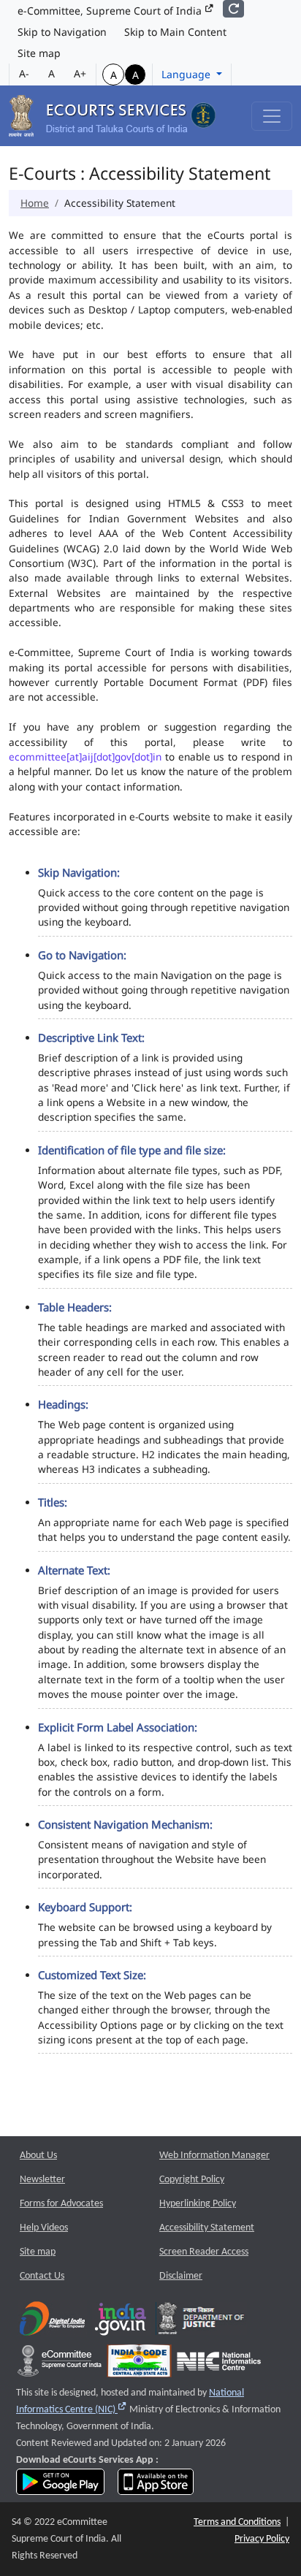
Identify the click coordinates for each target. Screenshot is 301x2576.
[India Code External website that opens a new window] (139, 2364)
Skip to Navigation (62, 32)
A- (24, 73)
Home (35, 203)
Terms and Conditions (237, 2522)
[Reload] (233, 9)
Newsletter (42, 2180)
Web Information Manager (214, 2156)
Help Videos (44, 2228)
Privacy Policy (262, 2539)
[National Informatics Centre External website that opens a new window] (219, 2364)
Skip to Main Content (175, 32)
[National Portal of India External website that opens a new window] (121, 2322)
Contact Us (42, 2276)
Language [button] (187, 74)
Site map (39, 53)
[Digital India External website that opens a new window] (52, 2322)
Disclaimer (181, 2276)
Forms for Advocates (61, 2204)
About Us (38, 2156)
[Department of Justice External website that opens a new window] (201, 2322)
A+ (80, 73)
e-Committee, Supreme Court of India (111, 11)
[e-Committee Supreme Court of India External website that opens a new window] (60, 2364)
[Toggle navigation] (272, 116)
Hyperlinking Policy (198, 2204)
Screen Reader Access (204, 2252)
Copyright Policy (192, 2180)
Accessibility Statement (207, 2228)
